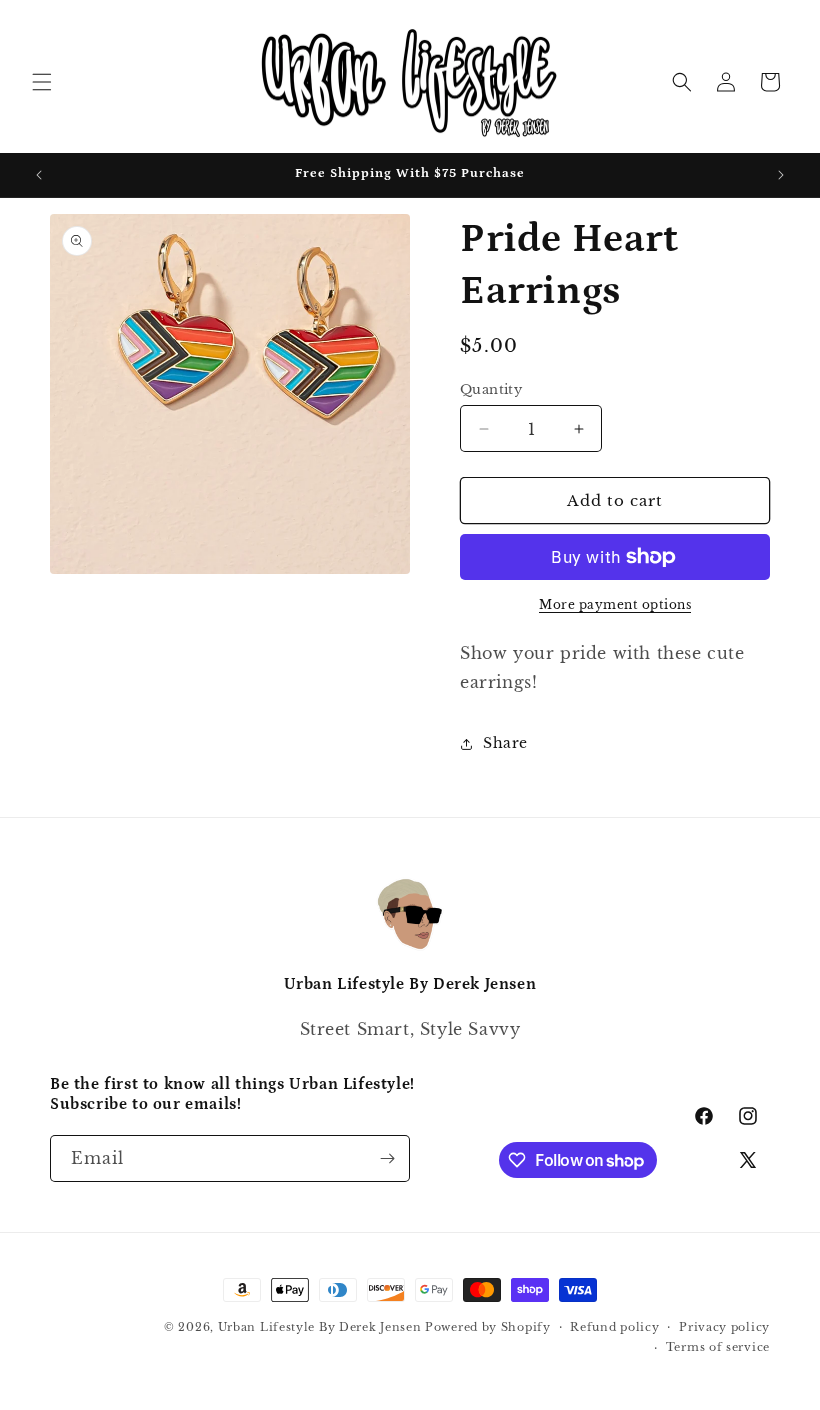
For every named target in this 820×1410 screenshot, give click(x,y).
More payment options (615, 604)
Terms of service (718, 1347)
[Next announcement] (781, 175)
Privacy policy (724, 1327)
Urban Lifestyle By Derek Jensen (320, 1327)
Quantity (491, 389)
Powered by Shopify (488, 1327)
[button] (42, 82)
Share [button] (505, 743)
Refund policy (614, 1327)
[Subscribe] (387, 1158)
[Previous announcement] (39, 175)
